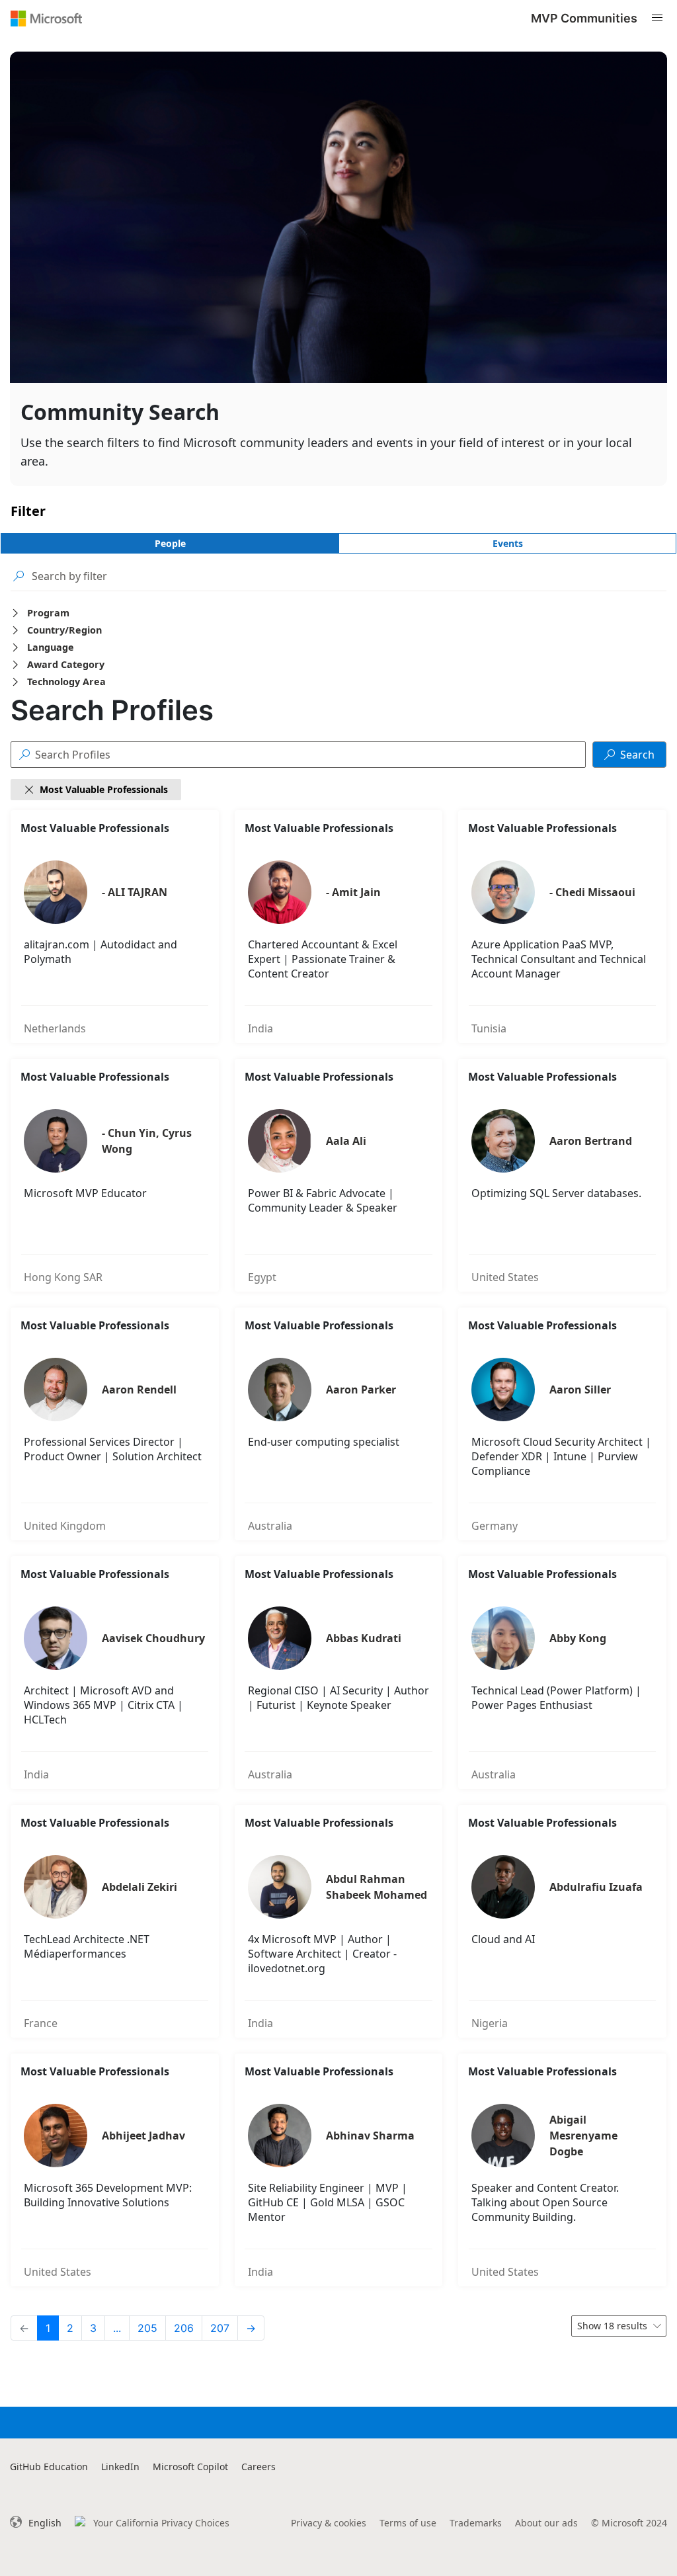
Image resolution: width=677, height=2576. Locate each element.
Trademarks (476, 2523)
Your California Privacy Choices (161, 2523)
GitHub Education (49, 2467)
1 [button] (48, 2328)
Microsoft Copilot (190, 2467)
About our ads (546, 2523)
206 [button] (184, 2328)
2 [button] (70, 2328)
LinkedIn (120, 2467)
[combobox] (619, 2326)
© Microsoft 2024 (629, 2523)
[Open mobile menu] (657, 18)
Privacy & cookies (329, 2523)
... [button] (117, 2328)
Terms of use (408, 2523)
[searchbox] (349, 576)
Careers (259, 2467)
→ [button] (251, 2328)
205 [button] (147, 2328)
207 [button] (220, 2328)
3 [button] (93, 2328)
